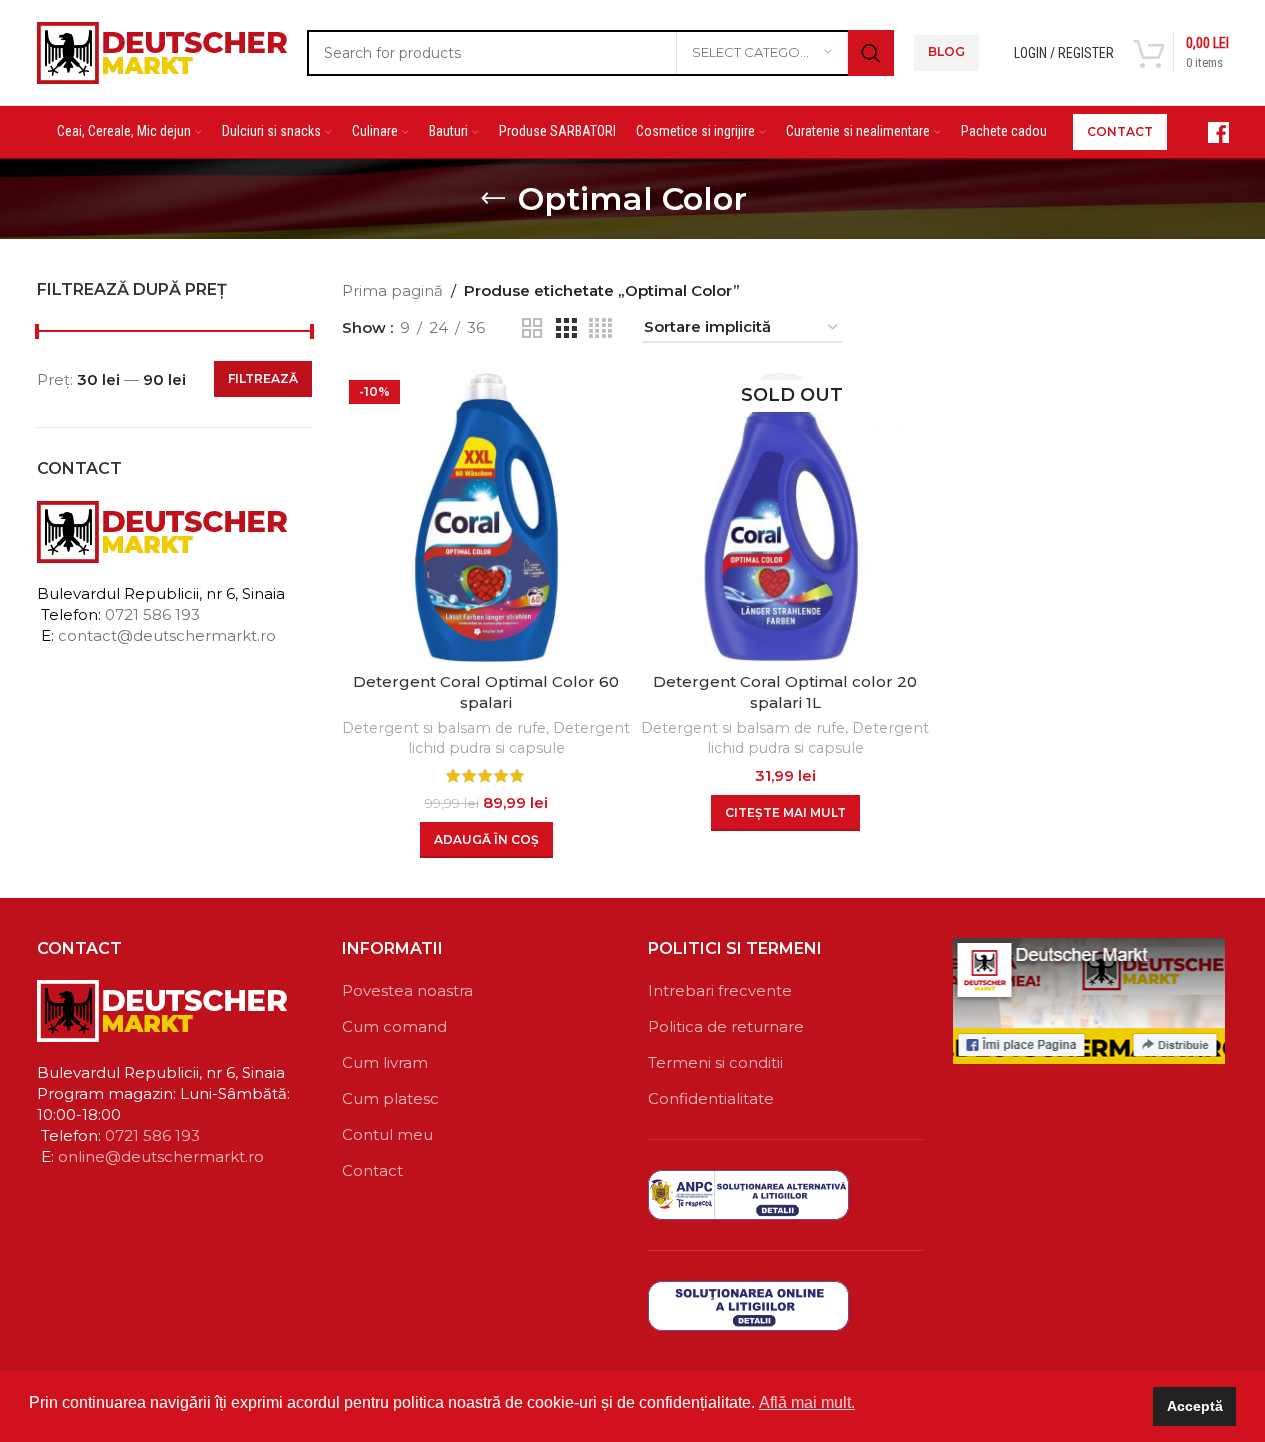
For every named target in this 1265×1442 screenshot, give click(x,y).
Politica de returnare (726, 1026)
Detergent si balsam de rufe (444, 728)
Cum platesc (390, 1098)
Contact (372, 1170)
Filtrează (263, 378)
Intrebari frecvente (720, 990)
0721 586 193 (152, 614)
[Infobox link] (1208, 132)
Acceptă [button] (1195, 1406)
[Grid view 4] (600, 328)
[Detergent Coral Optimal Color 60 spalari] (486, 517)
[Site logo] (162, 50)
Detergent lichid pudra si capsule (519, 738)
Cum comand (394, 1026)
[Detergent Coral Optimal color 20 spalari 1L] (785, 517)
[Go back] (493, 199)
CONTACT (1120, 131)
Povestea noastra (407, 990)
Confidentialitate (711, 1098)
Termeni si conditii (715, 1062)
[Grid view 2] (532, 328)
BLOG (946, 51)
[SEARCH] (871, 53)
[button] (486, 840)
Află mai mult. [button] (807, 1402)
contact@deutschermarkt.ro (167, 635)
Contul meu (387, 1134)
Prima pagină (392, 290)
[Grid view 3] (566, 328)
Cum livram (385, 1062)
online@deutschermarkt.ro (161, 1156)
